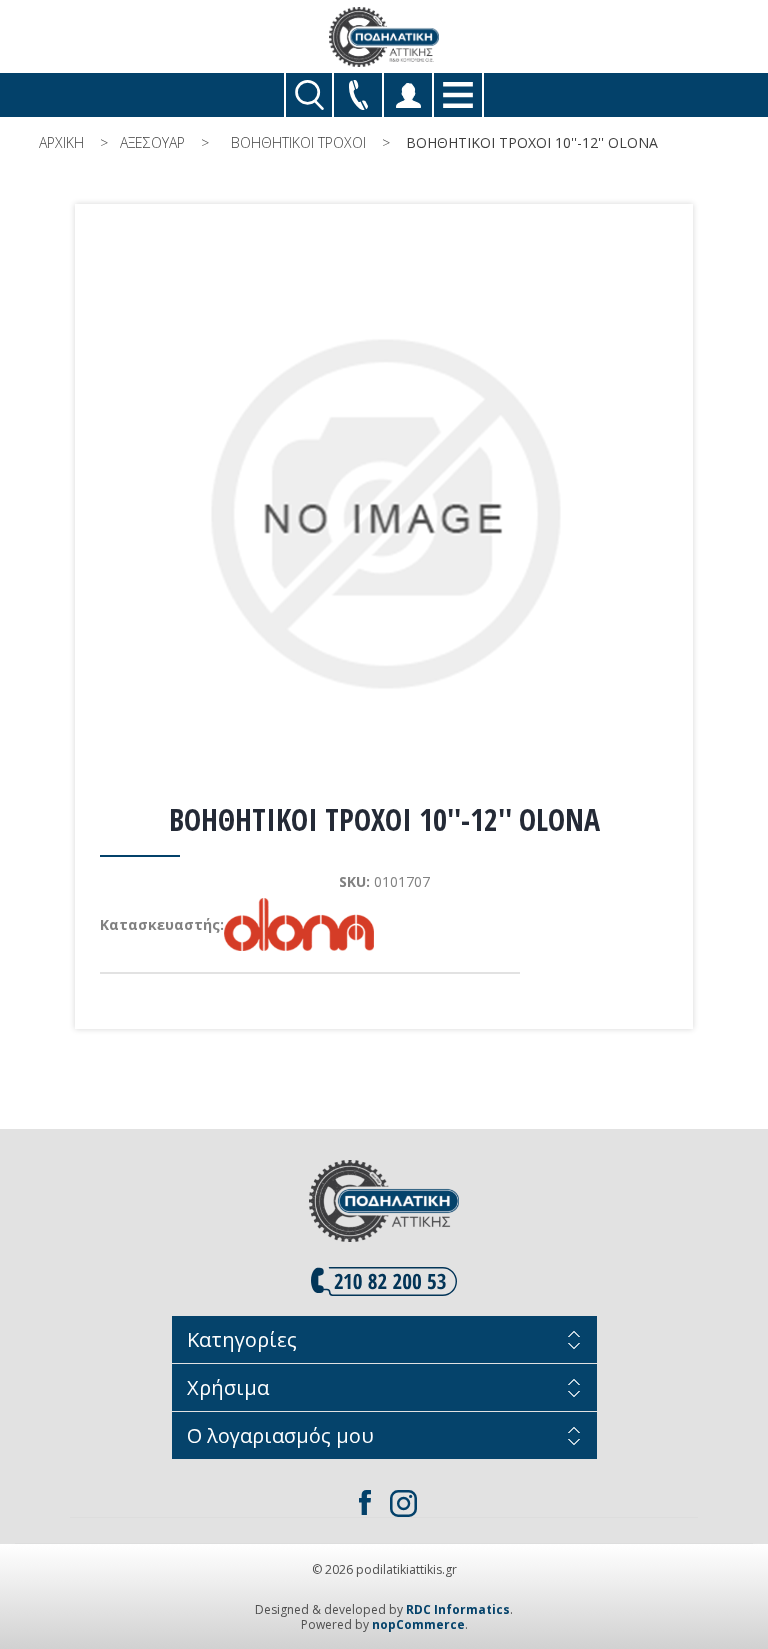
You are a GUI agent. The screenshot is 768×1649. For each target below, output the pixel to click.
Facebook (365, 1503)
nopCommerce (418, 1624)
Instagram (403, 1503)
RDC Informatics (458, 1609)
